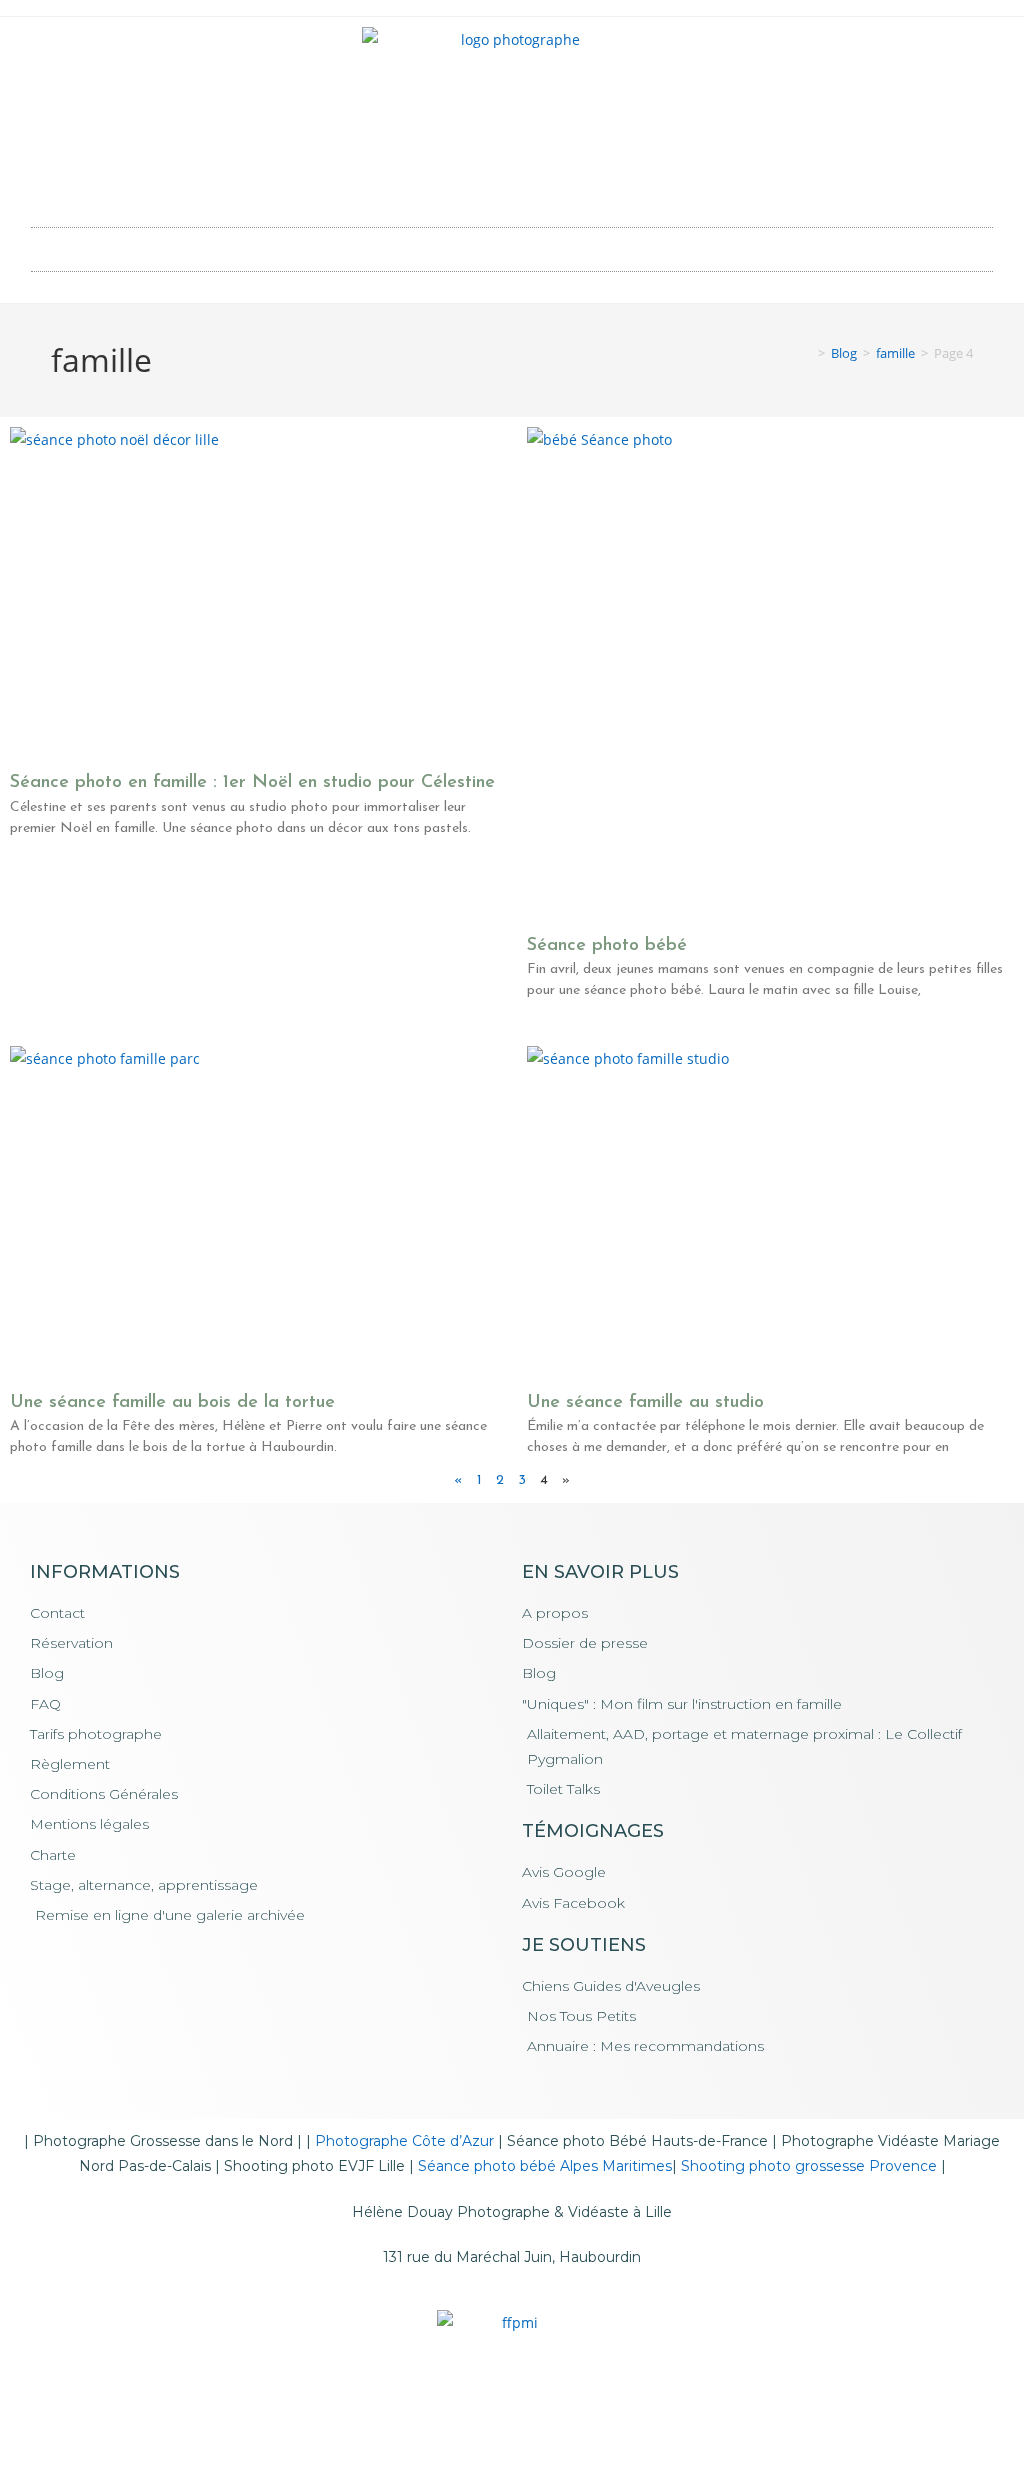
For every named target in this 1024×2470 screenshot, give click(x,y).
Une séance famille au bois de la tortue (172, 1403)
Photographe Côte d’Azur (404, 2141)
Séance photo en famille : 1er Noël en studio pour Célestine (252, 783)
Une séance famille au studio (645, 1403)
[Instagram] (540, 181)
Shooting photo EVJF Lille (314, 2166)
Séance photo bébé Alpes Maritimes (545, 2166)
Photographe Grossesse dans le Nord (163, 2141)
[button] (512, 244)
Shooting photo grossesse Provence (809, 2166)
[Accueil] (807, 353)
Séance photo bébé (607, 946)
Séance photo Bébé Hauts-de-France (637, 2141)
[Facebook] (485, 181)
